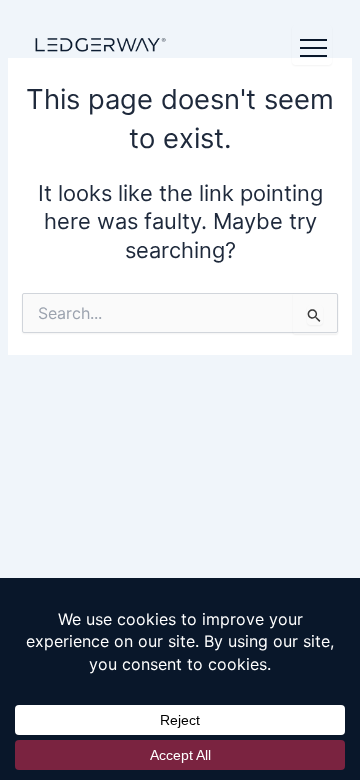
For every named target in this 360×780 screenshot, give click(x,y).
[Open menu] (312, 45)
